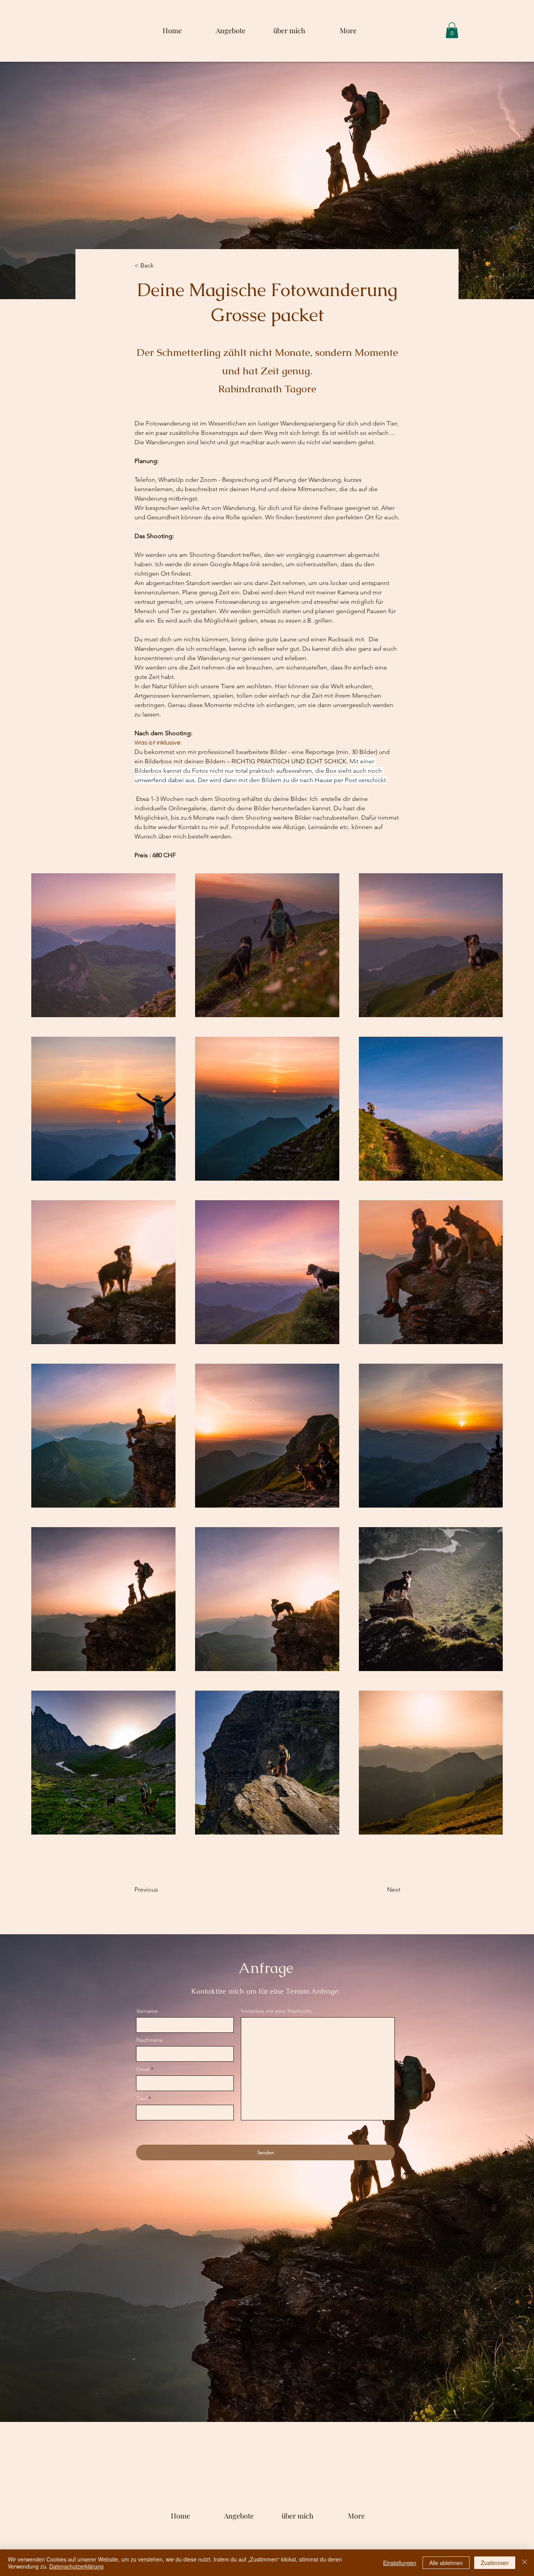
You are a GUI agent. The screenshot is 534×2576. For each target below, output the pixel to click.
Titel (142, 2098)
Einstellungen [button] (400, 2563)
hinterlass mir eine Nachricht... (279, 2011)
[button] (452, 30)
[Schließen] (525, 2563)
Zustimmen (495, 2563)
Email (143, 2069)
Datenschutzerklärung (76, 2566)
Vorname (147, 2011)
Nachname (150, 2040)
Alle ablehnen (446, 2563)
